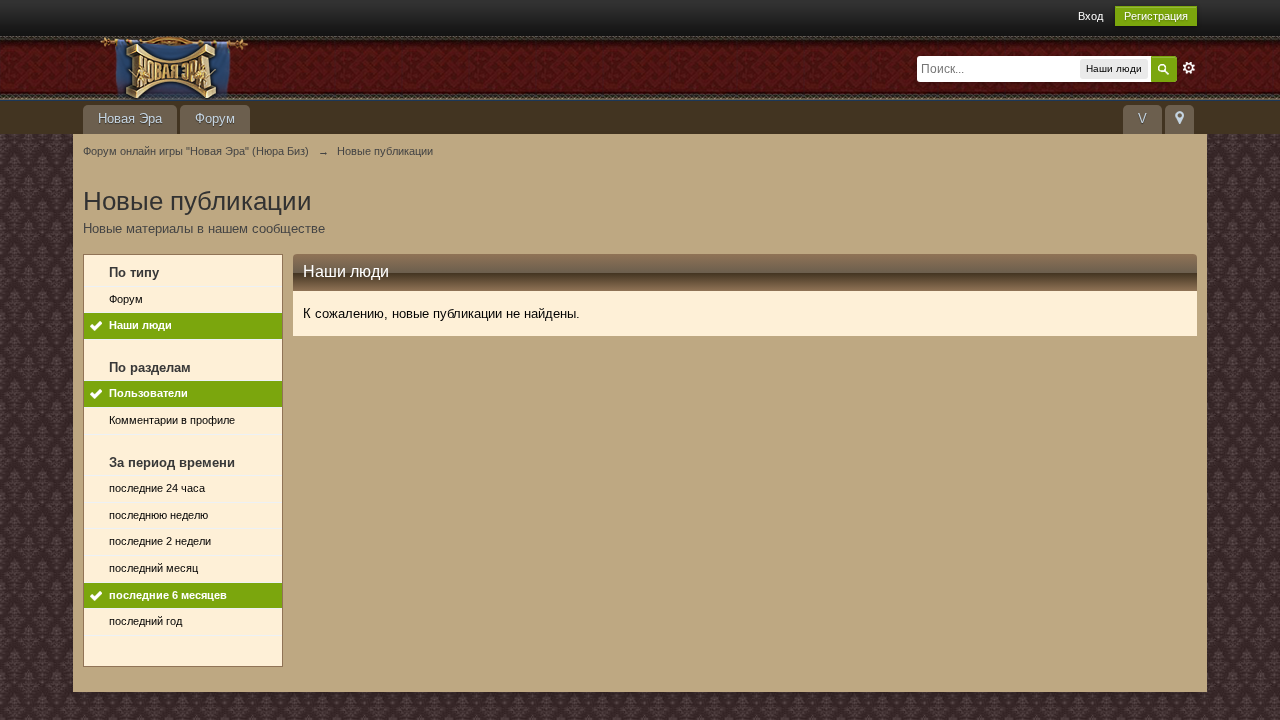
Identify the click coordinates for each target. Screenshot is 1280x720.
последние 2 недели (160, 541)
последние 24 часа (157, 488)
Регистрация (1156, 16)
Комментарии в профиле (172, 420)
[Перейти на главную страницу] (262, 66)
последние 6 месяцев (168, 595)
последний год (145, 621)
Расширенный (1189, 68)
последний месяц (153, 568)
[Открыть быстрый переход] (1179, 119)
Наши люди (140, 325)
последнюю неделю (158, 515)
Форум (215, 118)
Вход (1090, 16)
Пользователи (148, 393)
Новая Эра (130, 118)
